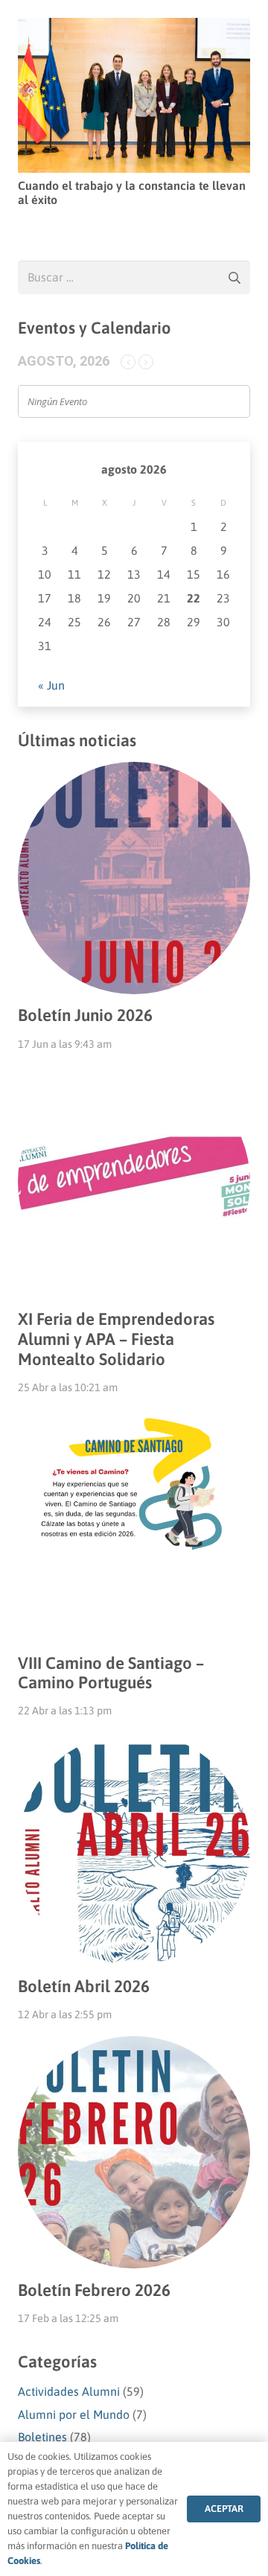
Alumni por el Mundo (74, 2414)
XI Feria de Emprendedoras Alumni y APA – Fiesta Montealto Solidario (116, 1339)
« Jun (51, 685)
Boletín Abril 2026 (84, 1986)
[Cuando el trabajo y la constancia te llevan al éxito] (134, 28)
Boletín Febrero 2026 (94, 2290)
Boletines (42, 2437)
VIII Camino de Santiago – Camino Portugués (111, 1673)
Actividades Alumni (69, 2391)
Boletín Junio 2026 (85, 1015)
